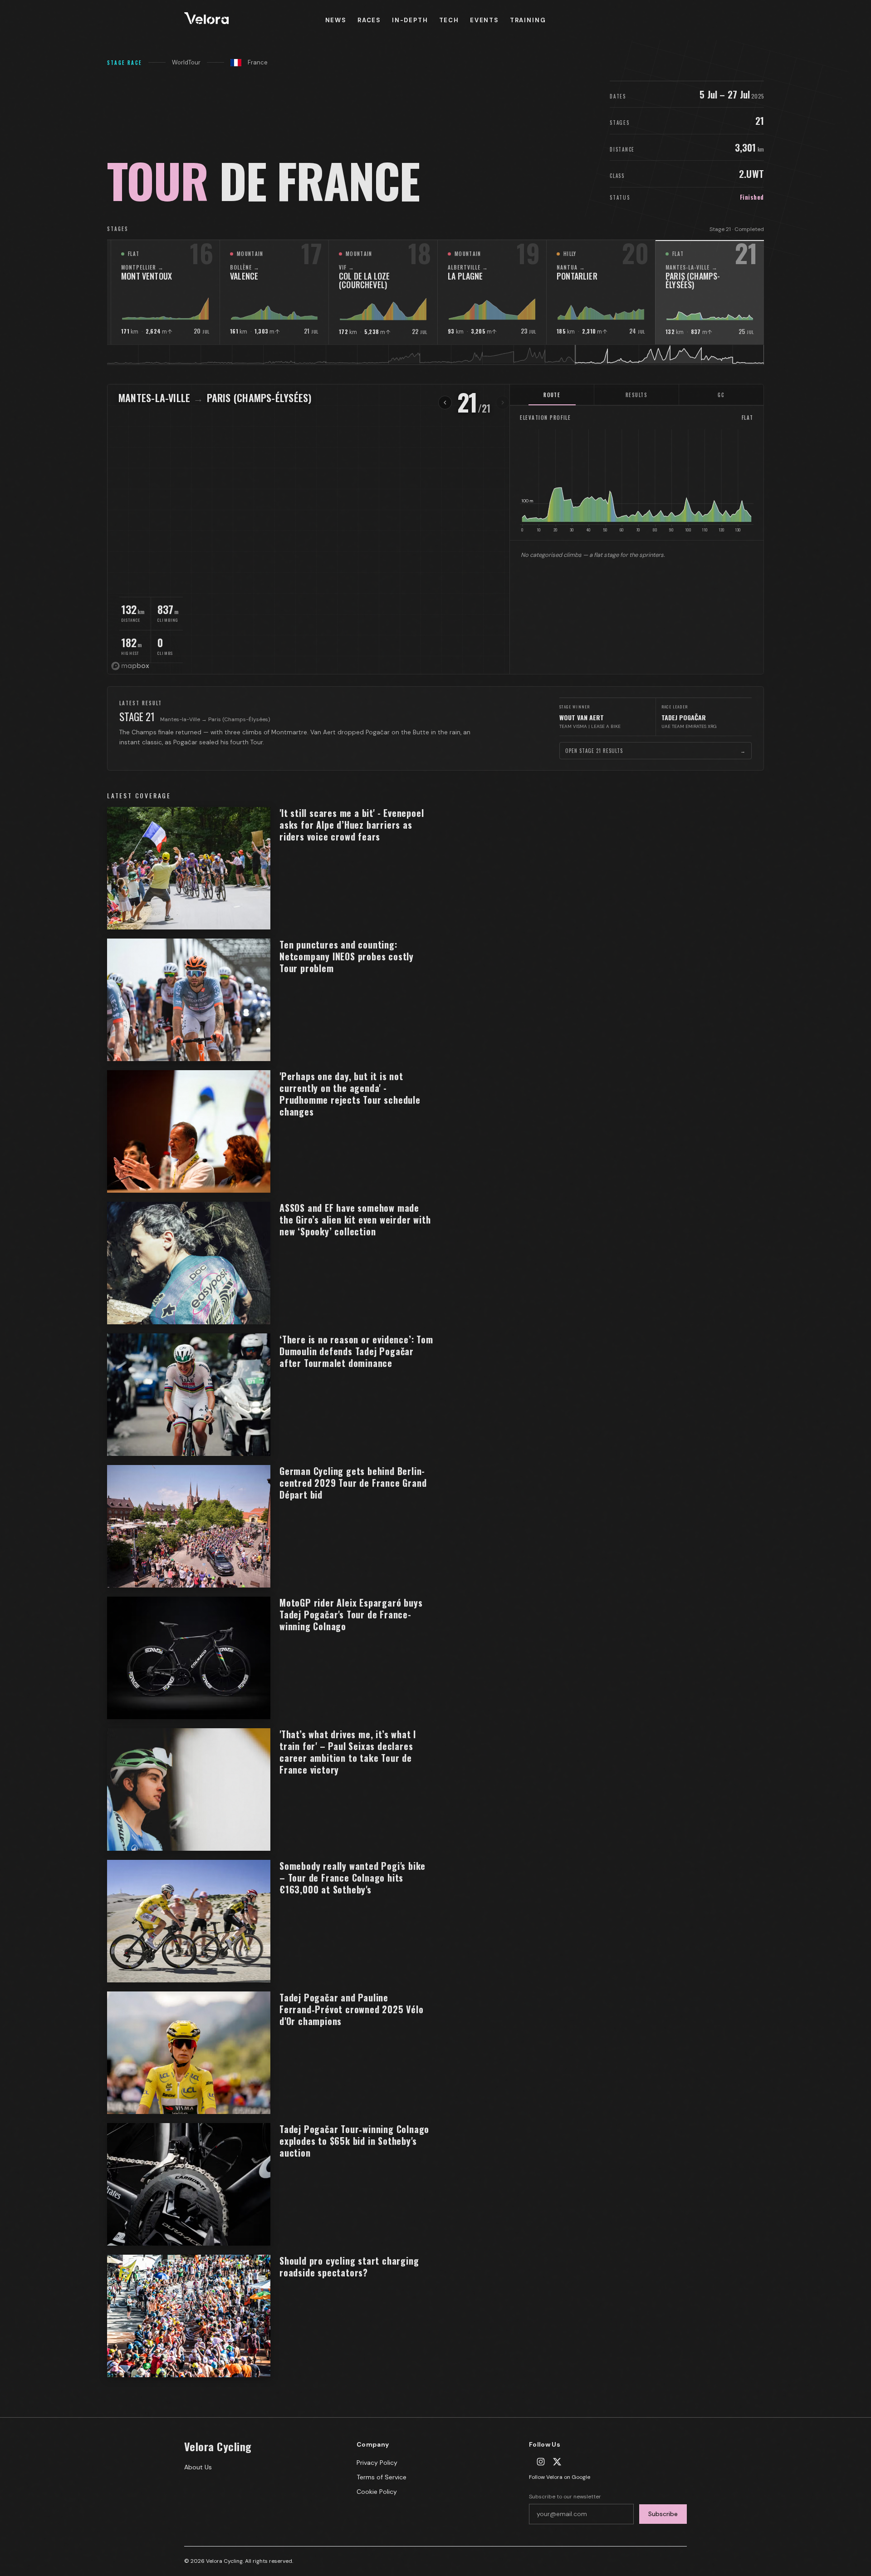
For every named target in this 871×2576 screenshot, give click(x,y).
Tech (449, 20)
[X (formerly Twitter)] (557, 2462)
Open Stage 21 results (656, 751)
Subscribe (663, 2514)
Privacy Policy (377, 2463)
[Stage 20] (445, 403)
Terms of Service (382, 2477)
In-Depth (410, 20)
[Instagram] (541, 2462)
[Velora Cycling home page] (251, 20)
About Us (198, 2467)
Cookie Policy (377, 2492)
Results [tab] (636, 395)
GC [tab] (721, 395)
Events (484, 20)
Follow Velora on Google (560, 2477)
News (336, 20)
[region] (435, 529)
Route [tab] (552, 395)
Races (369, 20)
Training (528, 20)
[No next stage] (503, 403)
